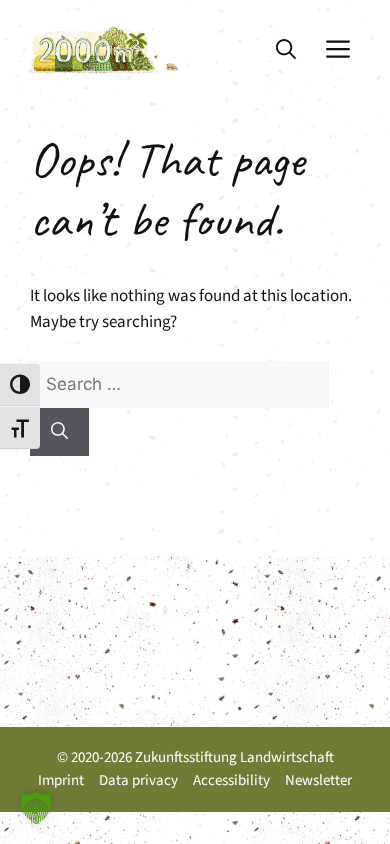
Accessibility (231, 780)
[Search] (59, 432)
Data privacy (138, 780)
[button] (286, 50)
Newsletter (318, 780)
